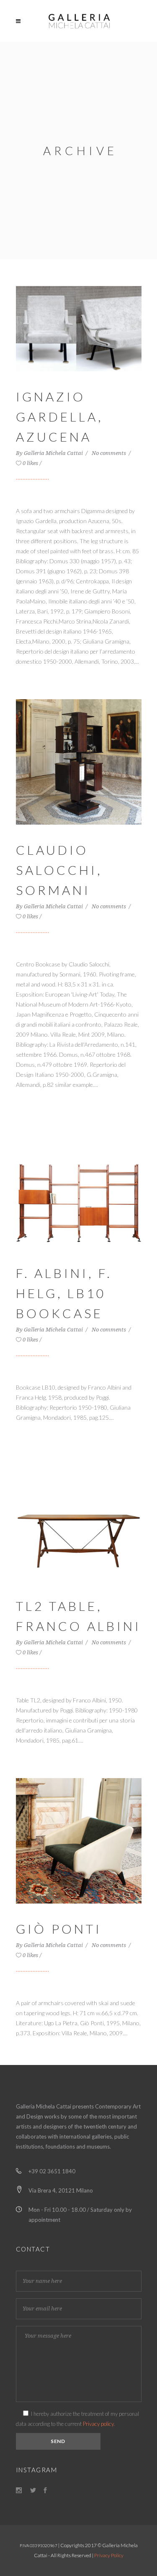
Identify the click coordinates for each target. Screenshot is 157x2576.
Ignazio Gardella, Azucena (59, 417)
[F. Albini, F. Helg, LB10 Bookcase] (79, 1184)
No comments (109, 453)
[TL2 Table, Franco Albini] (79, 1517)
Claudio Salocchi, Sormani (59, 870)
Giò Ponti (59, 1929)
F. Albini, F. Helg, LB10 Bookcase (64, 1293)
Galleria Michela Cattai (54, 453)
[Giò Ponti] (79, 1840)
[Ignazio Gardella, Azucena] (79, 328)
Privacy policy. (99, 2424)
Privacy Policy (109, 2555)
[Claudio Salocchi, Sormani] (79, 761)
